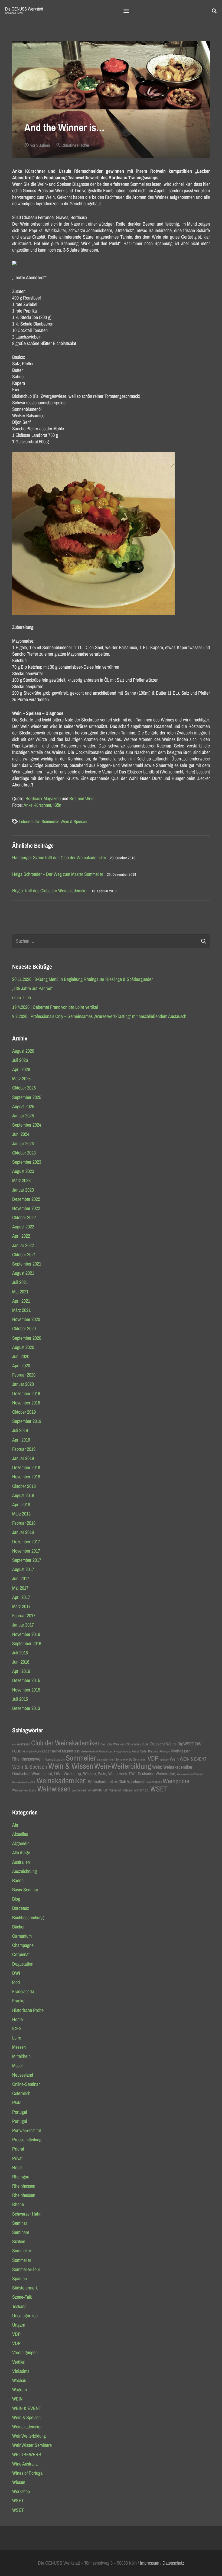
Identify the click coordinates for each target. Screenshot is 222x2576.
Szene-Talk (22, 2297)
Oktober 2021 (24, 1255)
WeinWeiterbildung (24, 1790)
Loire (17, 2038)
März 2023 (21, 1180)
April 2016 (21, 1671)
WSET (159, 1789)
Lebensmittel (29, 821)
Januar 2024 (23, 1144)
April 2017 (21, 1597)
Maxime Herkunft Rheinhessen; (97, 1751)
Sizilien (19, 2241)
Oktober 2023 (24, 1153)
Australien (24, 1744)
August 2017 (23, 1569)
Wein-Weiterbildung (123, 1766)
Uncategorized (25, 2316)
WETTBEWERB (27, 2455)
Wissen (19, 2482)
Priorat (135, 1751)
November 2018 (26, 1477)
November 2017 (26, 1551)
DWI (16, 1973)
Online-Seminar (26, 2084)
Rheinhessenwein (28, 1759)
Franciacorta (23, 1991)
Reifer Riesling (149, 1751)
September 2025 (27, 1097)
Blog (16, 1899)
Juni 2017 (21, 1578)
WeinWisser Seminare (32, 2445)
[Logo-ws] (24, 11)
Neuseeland (23, 2075)
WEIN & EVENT (193, 1759)
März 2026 (21, 1079)
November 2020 (26, 1319)
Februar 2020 (24, 1375)
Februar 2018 (24, 1523)
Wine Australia (25, 2464)
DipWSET (186, 1744)
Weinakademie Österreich (191, 1774)
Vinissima (21, 2371)
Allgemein (21, 1843)
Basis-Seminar (25, 1890)
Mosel (17, 2066)
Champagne (23, 1945)
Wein (174, 1759)
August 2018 (23, 1495)
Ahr (14, 1744)
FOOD (17, 1751)
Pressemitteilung (27, 2140)
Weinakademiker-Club (24, 1782)
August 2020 (23, 1347)
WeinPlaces (154, 1782)
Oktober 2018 (24, 1486)
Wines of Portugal (121, 1790)
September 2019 (27, 1421)
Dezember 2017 (26, 1542)
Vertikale (164, 1759)
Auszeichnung (25, 1871)
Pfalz (17, 2102)
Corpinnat (21, 1954)
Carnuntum (22, 1936)
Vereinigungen (25, 2352)
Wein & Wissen (71, 1766)
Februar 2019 (24, 1449)
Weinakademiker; (62, 1780)
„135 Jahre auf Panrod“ (32, 988)
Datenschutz (173, 2563)
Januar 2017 (23, 1625)
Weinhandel (136, 1782)
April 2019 (21, 1440)
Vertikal (19, 2362)
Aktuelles (20, 1834)
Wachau (19, 2380)
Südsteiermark (25, 2288)
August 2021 (23, 1273)
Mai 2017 (20, 1588)
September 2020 (27, 1338)
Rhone (18, 2204)
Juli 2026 (20, 1060)
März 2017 (21, 1606)
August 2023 (23, 1171)
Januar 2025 (23, 1116)
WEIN (17, 2399)
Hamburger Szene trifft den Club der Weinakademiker (59, 858)
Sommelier (50, 821)
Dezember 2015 (26, 1680)
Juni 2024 (21, 1134)
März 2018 (21, 1514)
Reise (17, 2167)
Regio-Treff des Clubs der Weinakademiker (50, 891)
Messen (19, 2047)
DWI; (199, 1744)
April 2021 (21, 1301)
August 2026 (23, 1051)
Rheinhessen (181, 1751)
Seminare (21, 2232)
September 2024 (27, 1125)
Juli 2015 (20, 1699)
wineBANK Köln (98, 1790)
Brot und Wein (82, 799)
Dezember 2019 (26, 1393)
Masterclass (71, 1751)
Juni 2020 (21, 1356)
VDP (153, 1758)
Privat (17, 2158)
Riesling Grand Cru (55, 1759)
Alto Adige (21, 1853)
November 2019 (26, 1403)
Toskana (19, 2306)
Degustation (23, 1964)
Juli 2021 (20, 1282)
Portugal (19, 2112)
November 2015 (26, 1690)
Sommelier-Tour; (106, 1759)
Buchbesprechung (28, 1918)
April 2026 (21, 1069)
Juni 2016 (21, 1662)
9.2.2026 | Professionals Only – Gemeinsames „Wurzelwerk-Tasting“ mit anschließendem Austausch (99, 1016)
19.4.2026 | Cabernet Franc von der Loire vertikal (55, 1007)
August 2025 (23, 1106)
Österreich (21, 2093)
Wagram (19, 2390)
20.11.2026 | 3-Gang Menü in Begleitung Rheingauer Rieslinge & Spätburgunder (82, 979)
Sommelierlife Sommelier (131, 1759)
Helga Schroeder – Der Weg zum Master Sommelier (58, 874)
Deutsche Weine (163, 1744)
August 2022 (23, 1227)
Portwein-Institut (27, 2130)
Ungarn (19, 2325)
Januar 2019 (23, 1458)
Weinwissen (54, 1789)
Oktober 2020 (24, 1328)
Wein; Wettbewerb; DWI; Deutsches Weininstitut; (137, 1774)
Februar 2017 (24, 1616)
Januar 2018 (23, 1532)
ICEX (17, 2029)
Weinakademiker (27, 2427)
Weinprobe (176, 1781)
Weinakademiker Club (107, 1782)
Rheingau (165, 1751)
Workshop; (141, 1790)
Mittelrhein (21, 2056)
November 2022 (26, 1208)
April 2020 (21, 1366)
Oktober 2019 (24, 1412)
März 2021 (21, 1310)
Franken (19, 2001)
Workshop (21, 2491)
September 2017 (27, 1560)
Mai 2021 (20, 1292)
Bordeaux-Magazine (43, 799)
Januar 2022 (23, 1245)
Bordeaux (21, 1908)
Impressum (150, 2563)
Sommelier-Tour (26, 2269)
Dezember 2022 (26, 1199)
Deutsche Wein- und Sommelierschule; (125, 1744)
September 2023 (27, 1162)
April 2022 (21, 1236)
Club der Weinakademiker (65, 1743)
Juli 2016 (20, 1653)
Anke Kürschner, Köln (42, 805)
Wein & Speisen (74, 821)
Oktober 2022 (24, 1217)
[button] (126, 11)
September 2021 (27, 1264)
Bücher (18, 1927)
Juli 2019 (20, 1430)
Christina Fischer (75, 145)
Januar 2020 (23, 1384)
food (16, 1982)
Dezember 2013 (26, 1708)
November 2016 (26, 1634)
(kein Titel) (22, 998)
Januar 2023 (23, 1190)
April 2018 (21, 1505)
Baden (18, 1880)
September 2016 (27, 1643)
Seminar (20, 2223)
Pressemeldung (122, 1751)
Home (17, 2019)
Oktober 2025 (24, 1088)
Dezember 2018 (26, 1467)
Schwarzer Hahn (27, 2214)
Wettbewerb (79, 1790)
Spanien (19, 2279)
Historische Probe (32, 1751)
